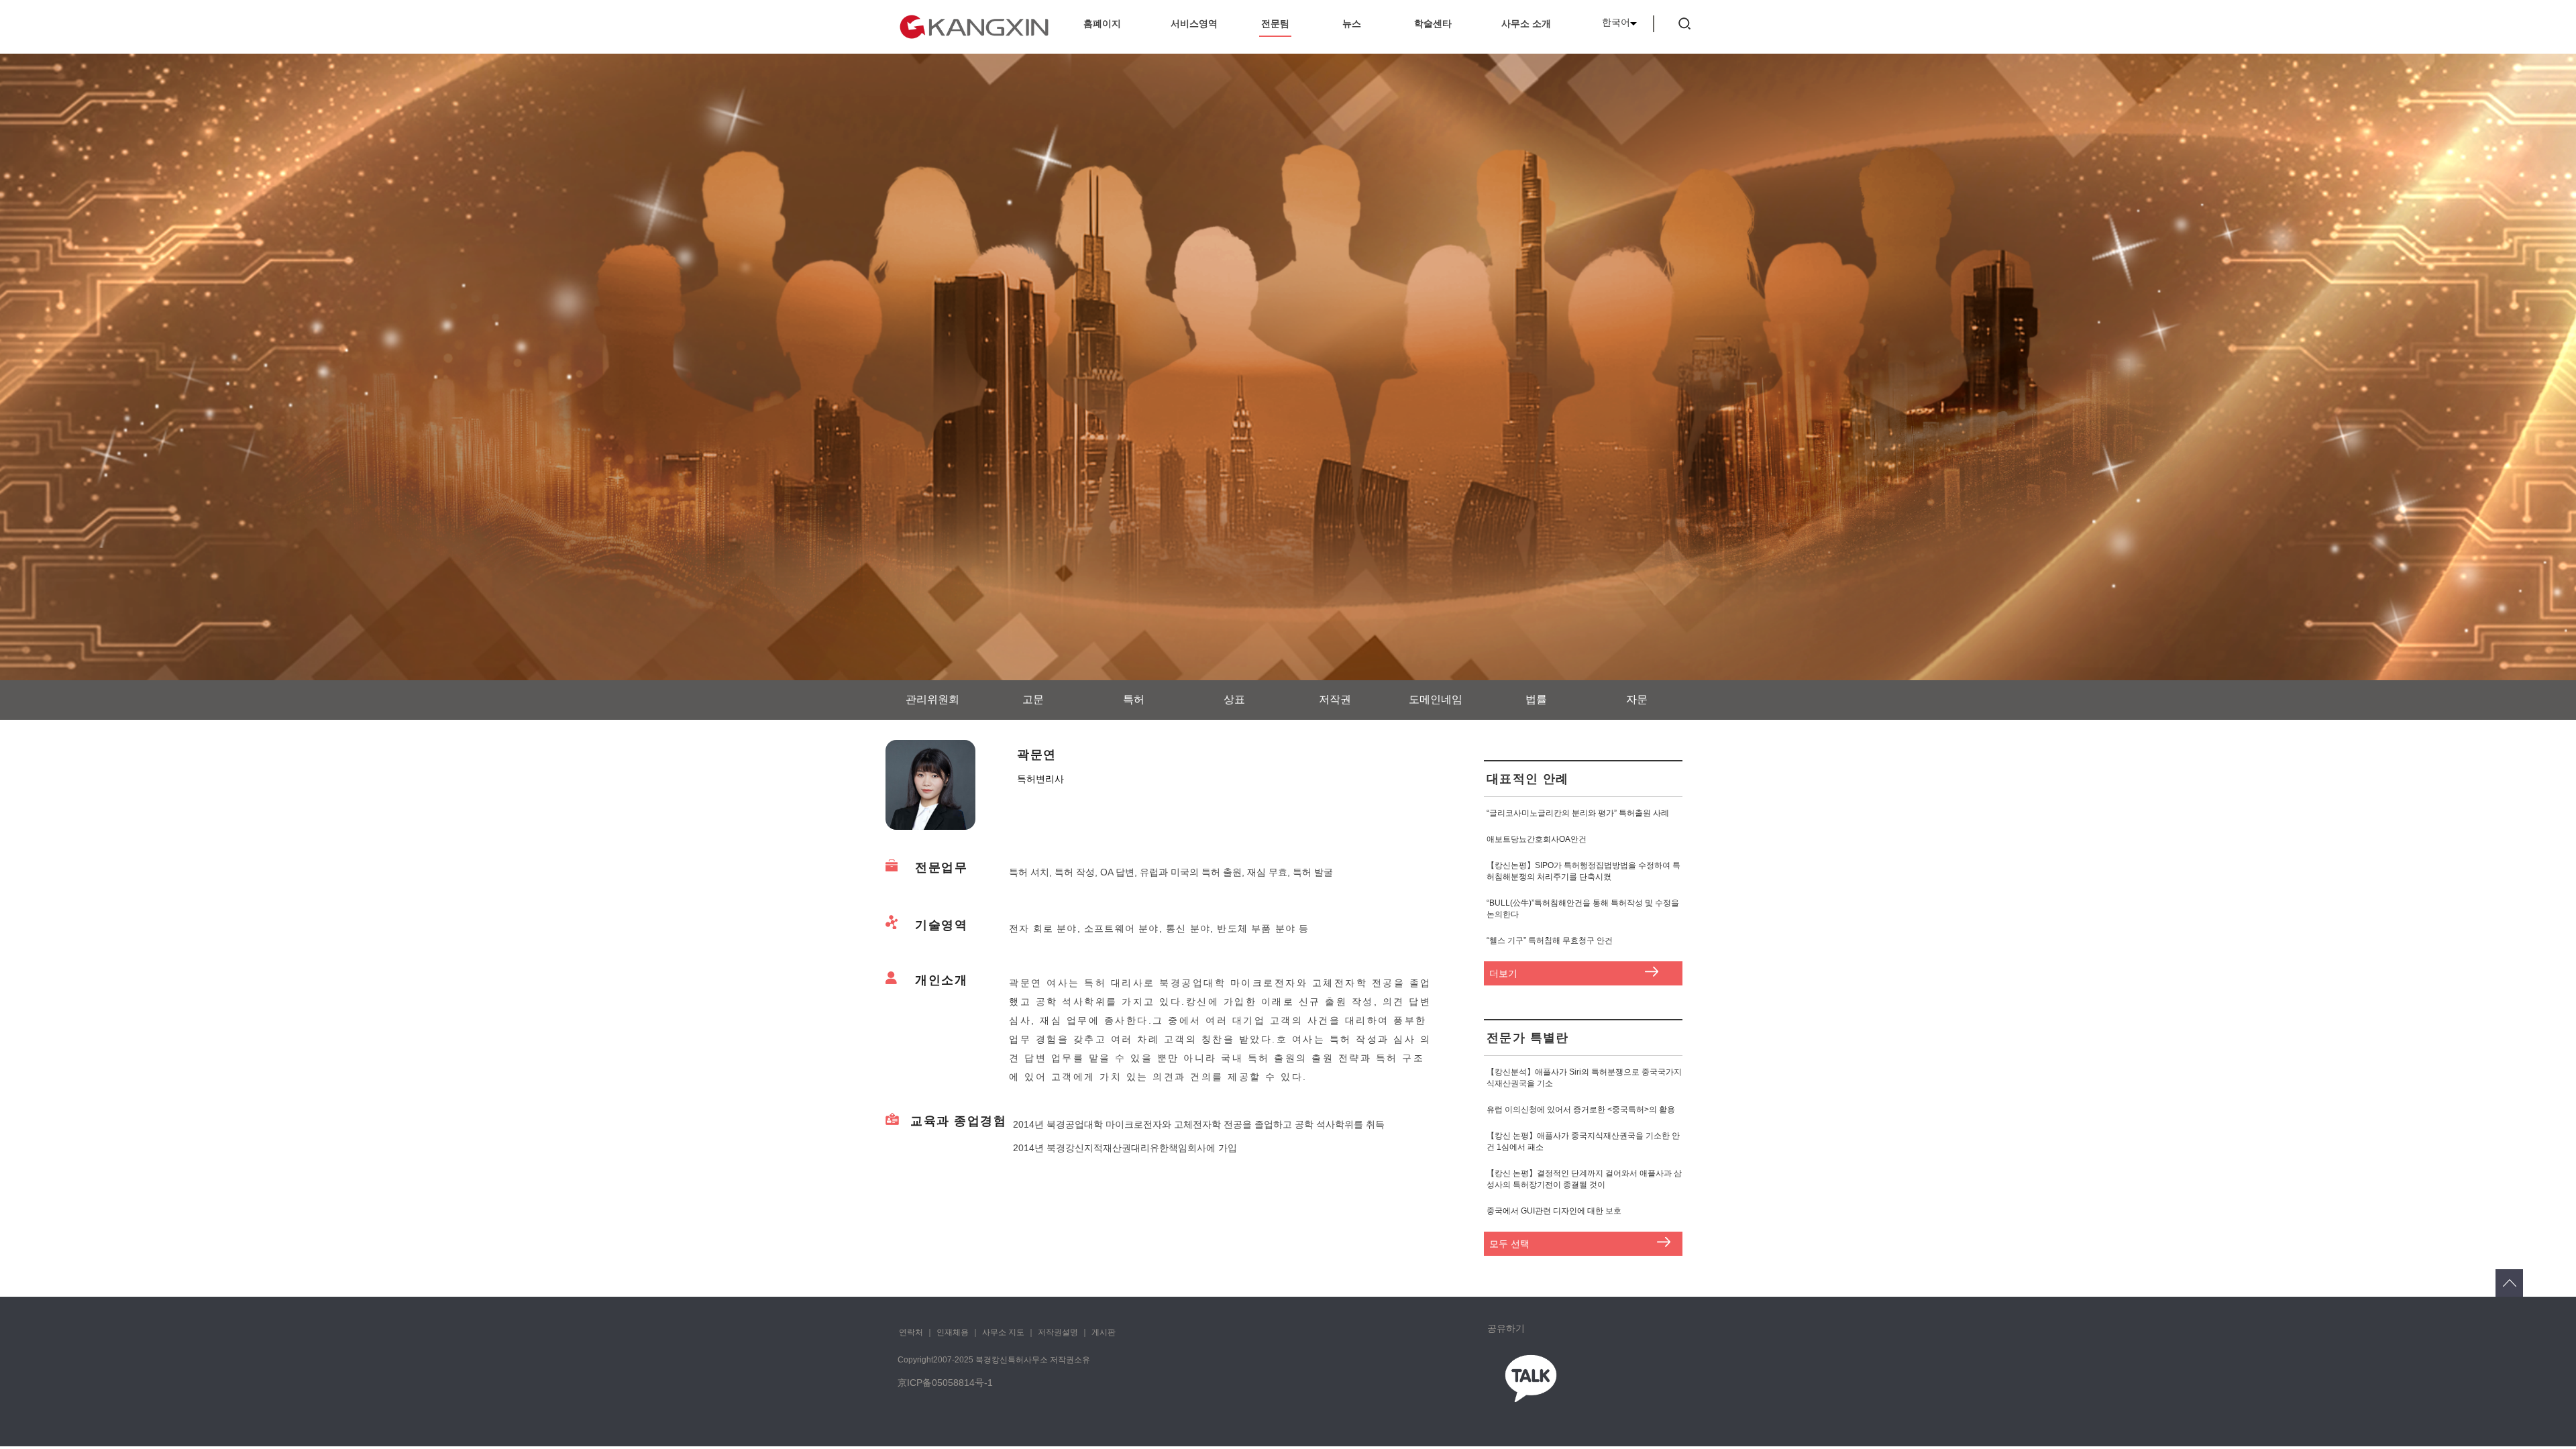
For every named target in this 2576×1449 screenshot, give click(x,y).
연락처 (911, 1332)
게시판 (1104, 1332)
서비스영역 (1194, 23)
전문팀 (1275, 23)
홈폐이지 (1102, 23)
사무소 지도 (1003, 1332)
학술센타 (1433, 23)
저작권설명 (1058, 1332)
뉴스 (1352, 23)
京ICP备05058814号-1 (945, 1383)
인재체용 (953, 1332)
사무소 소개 (1526, 23)
